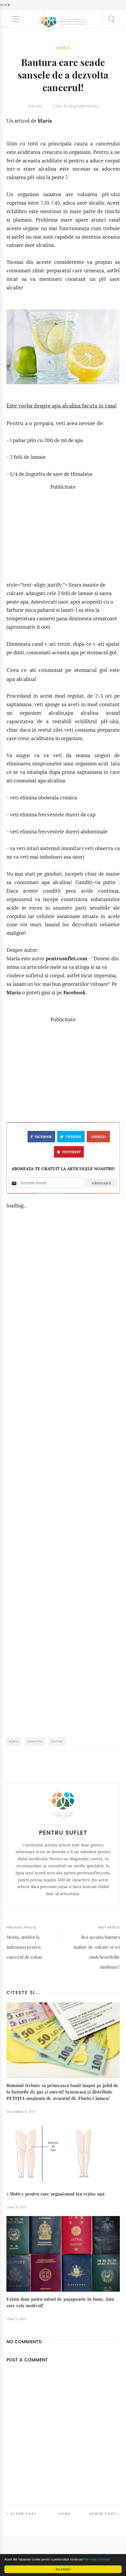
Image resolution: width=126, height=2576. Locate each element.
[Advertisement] (63, 533)
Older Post (24, 2514)
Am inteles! (63, 2569)
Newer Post (103, 2514)
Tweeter (74, 1137)
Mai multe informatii (97, 2559)
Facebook (74, 993)
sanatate (35, 1741)
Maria (63, 48)
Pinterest (71, 1152)
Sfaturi (57, 1741)
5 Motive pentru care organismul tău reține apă (56, 2194)
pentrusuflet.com (67, 959)
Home (65, 2514)
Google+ (99, 1137)
